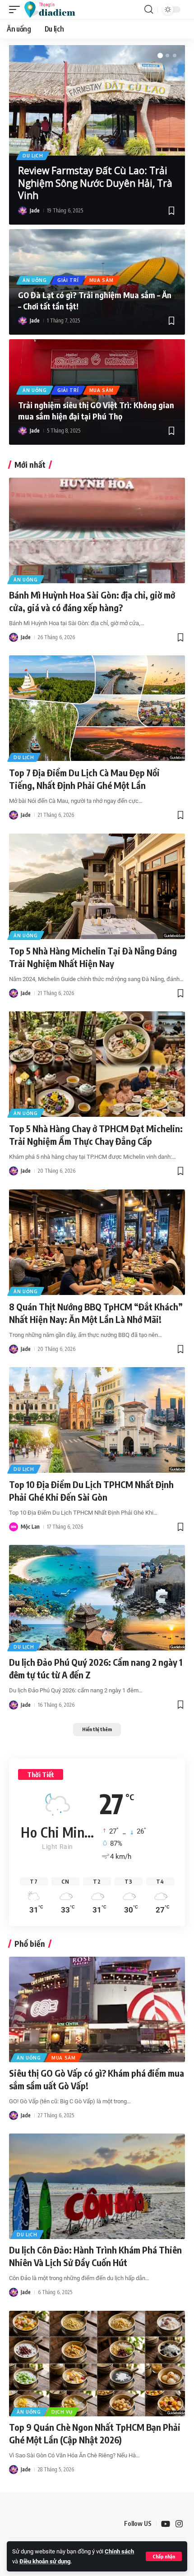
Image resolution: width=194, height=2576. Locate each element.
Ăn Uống (35, 280)
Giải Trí (68, 280)
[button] (164, 2556)
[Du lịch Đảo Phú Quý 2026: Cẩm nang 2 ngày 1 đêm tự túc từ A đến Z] (97, 1598)
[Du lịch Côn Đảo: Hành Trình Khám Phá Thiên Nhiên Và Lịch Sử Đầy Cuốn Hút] (97, 2186)
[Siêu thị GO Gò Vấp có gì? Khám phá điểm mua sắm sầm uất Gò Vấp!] (97, 2009)
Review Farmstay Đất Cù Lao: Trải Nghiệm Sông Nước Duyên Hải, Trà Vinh (95, 183)
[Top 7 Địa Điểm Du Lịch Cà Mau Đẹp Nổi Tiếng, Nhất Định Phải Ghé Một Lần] (97, 708)
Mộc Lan (30, 1527)
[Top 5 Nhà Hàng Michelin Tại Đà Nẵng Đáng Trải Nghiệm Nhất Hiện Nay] (97, 886)
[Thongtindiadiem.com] (54, 9)
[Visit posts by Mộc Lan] (14, 1527)
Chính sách (119, 2551)
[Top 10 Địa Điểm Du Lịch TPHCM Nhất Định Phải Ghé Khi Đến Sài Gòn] (97, 1420)
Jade (35, 210)
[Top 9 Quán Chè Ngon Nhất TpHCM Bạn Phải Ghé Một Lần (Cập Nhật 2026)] (97, 2364)
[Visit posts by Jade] (23, 211)
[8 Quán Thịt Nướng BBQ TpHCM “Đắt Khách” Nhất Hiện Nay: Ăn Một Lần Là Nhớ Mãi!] (97, 1242)
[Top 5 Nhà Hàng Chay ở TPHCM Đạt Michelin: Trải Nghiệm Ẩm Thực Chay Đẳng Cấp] (97, 1064)
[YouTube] (166, 2524)
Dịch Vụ (62, 2412)
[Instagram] (179, 2524)
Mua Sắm (102, 280)
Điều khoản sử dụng (45, 2561)
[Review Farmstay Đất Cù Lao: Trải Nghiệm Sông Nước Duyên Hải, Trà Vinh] (97, 100)
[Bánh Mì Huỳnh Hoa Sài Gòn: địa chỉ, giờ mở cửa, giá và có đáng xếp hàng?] (97, 530)
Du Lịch (33, 156)
